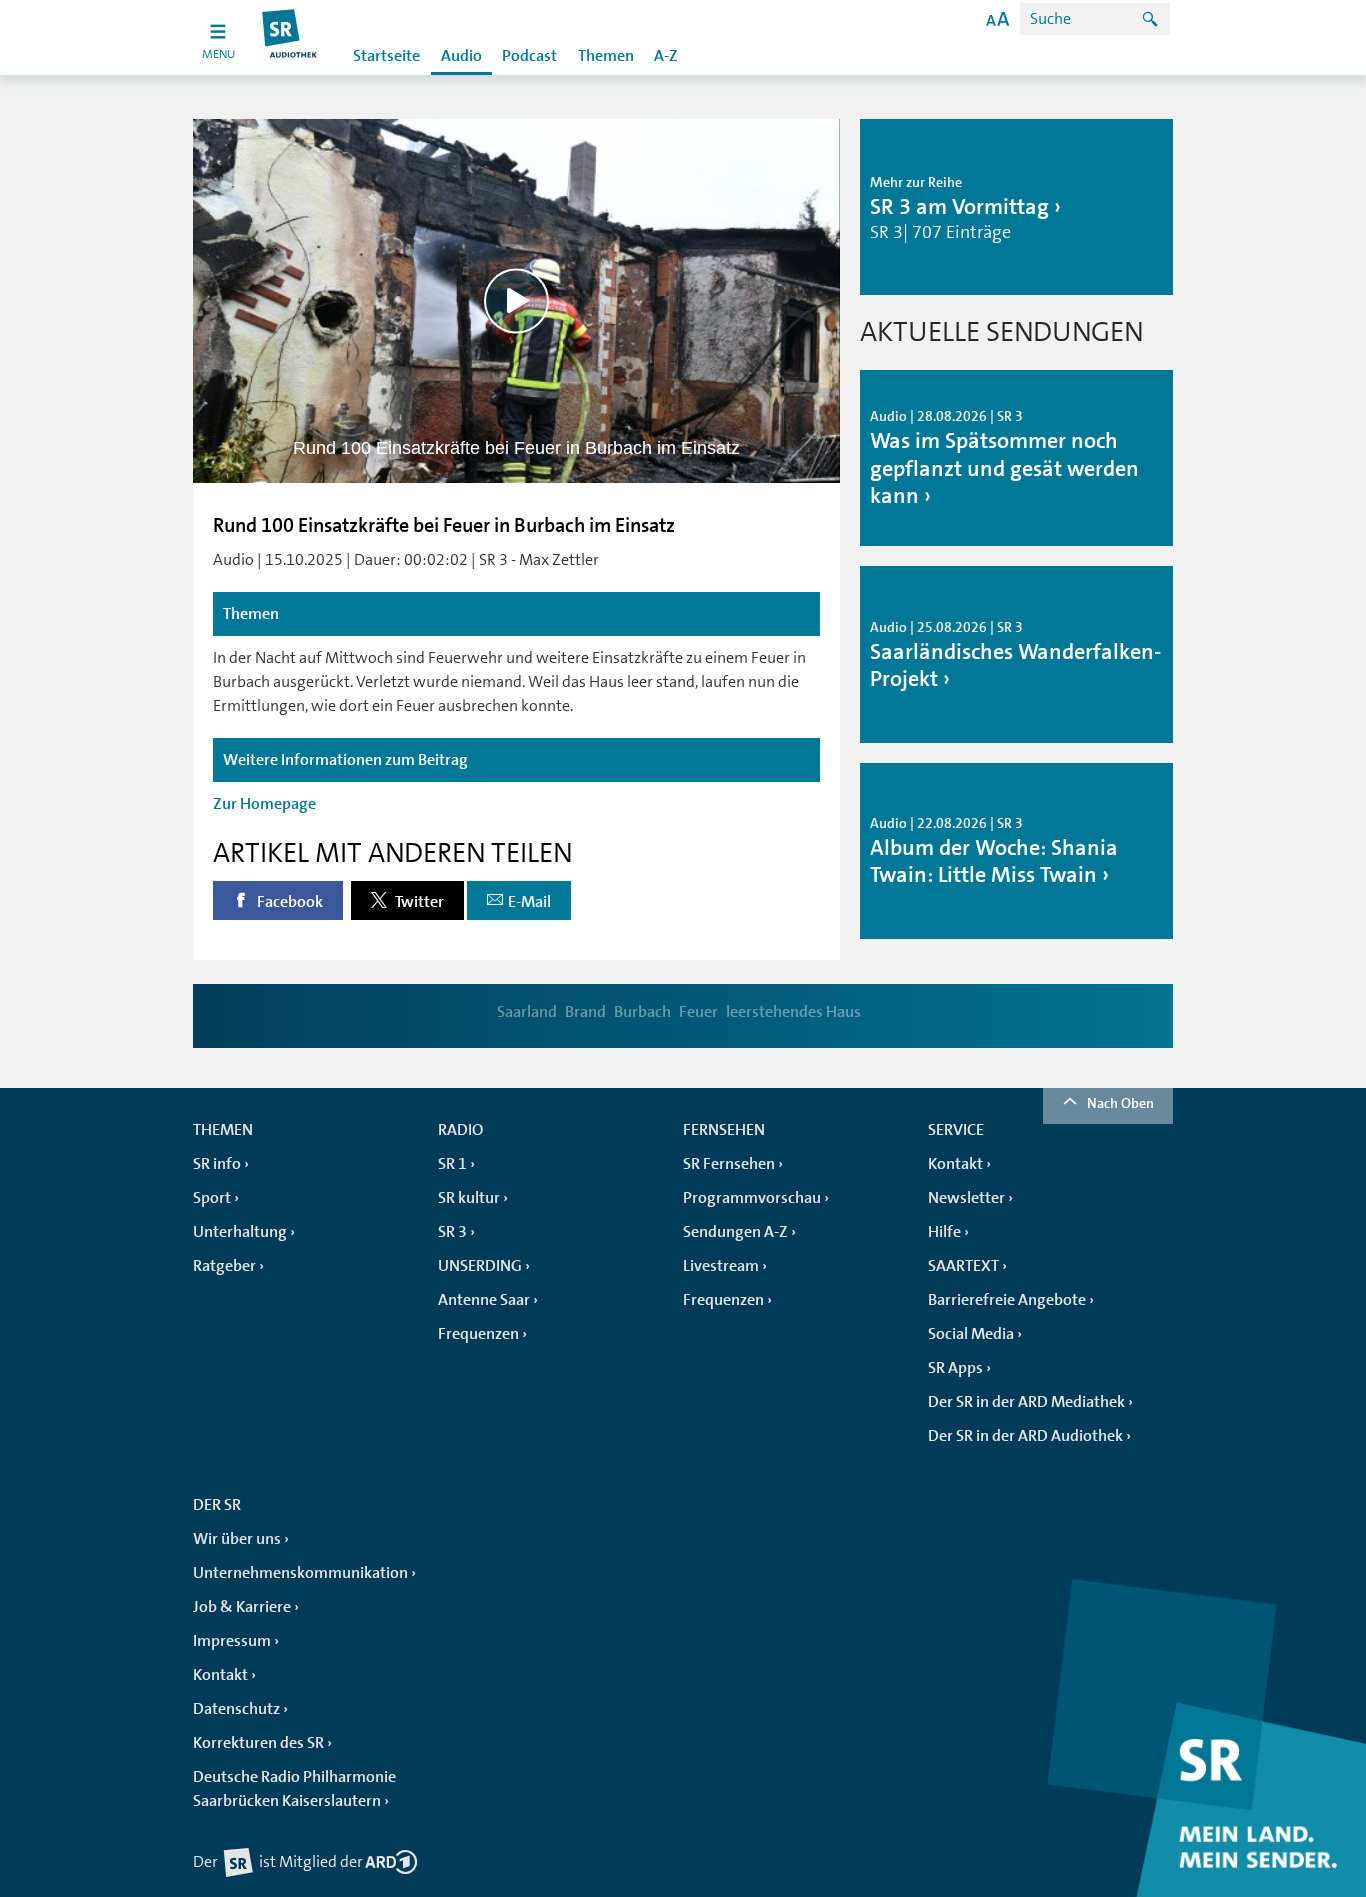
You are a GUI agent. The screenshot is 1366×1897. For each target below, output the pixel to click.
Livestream (721, 1266)
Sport (212, 1198)
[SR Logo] (290, 37)
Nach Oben (1120, 1103)
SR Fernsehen (729, 1164)
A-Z (666, 56)
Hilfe (944, 1232)
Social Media (971, 1334)
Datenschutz (236, 1709)
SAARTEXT (963, 1266)
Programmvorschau (752, 1198)
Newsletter (966, 1198)
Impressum (232, 1641)
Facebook (288, 902)
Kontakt (955, 1164)
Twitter (418, 902)
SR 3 (452, 1232)
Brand (585, 1012)
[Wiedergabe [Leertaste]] (516, 300)
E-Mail (529, 902)
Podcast (529, 56)
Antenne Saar (484, 1300)
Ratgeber (224, 1266)
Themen (606, 56)
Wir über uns (237, 1539)
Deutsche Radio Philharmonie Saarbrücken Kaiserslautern (294, 1789)
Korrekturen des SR (258, 1743)
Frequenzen (478, 1334)
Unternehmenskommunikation (300, 1573)
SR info (217, 1164)
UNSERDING (480, 1266)
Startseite (386, 56)
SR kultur (469, 1198)
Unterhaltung (240, 1232)
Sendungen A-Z (735, 1232)
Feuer (698, 1012)
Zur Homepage (264, 804)
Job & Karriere (242, 1607)
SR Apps (955, 1368)
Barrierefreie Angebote (1007, 1300)
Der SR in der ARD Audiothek (1025, 1436)
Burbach (642, 1012)
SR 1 (452, 1164)
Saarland (527, 1012)
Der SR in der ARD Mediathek (1026, 1402)
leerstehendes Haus (793, 1012)
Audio (461, 56)
